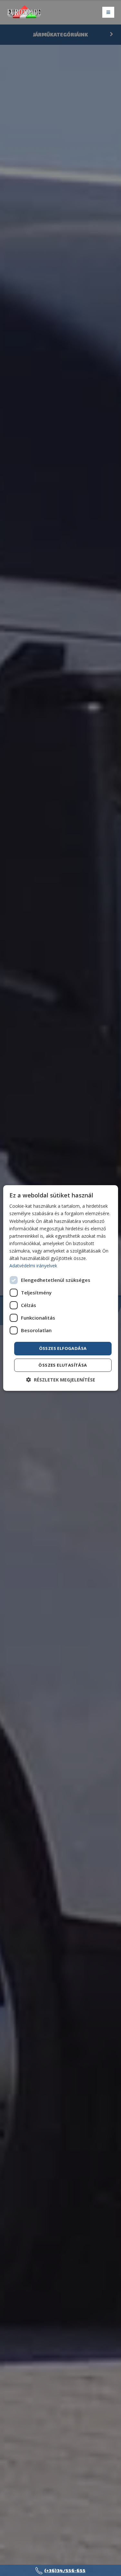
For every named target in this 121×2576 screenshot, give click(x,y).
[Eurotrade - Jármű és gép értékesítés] (24, 13)
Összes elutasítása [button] (63, 1365)
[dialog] (60, 1288)
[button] (61, 1380)
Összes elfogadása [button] (63, 1348)
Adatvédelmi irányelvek (33, 1266)
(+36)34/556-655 (65, 2570)
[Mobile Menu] (108, 12)
